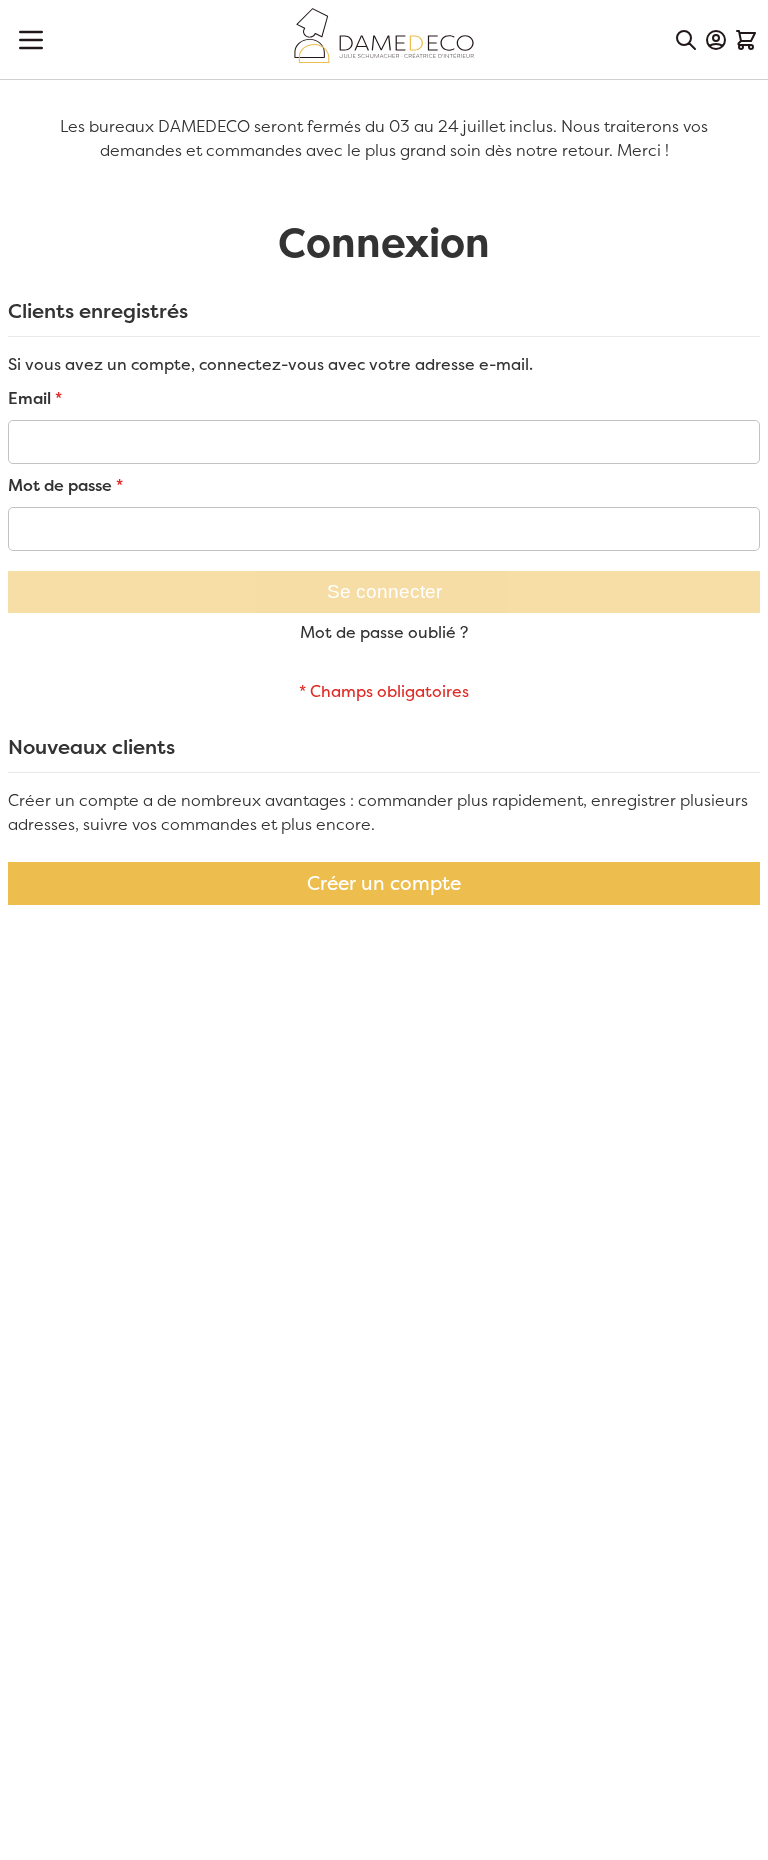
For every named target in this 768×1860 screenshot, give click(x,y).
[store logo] (384, 35)
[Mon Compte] (716, 40)
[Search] (686, 40)
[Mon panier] (746, 40)
